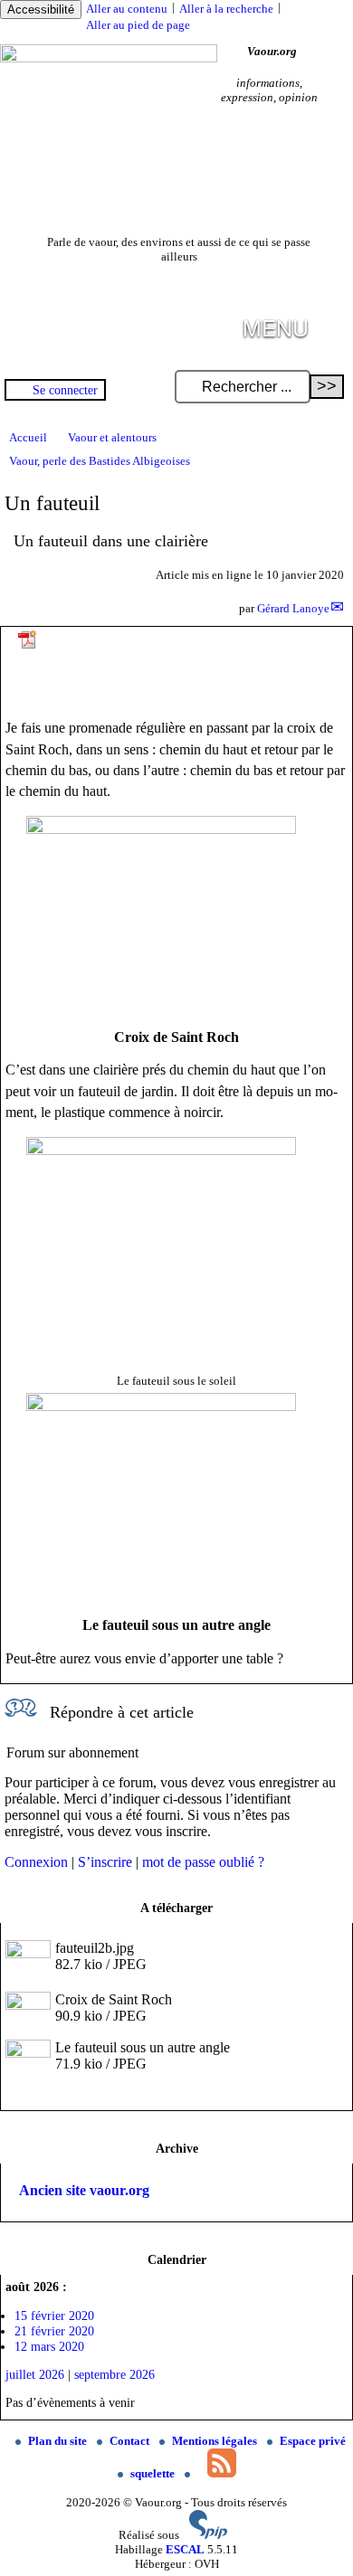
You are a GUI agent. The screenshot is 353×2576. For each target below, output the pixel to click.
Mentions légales (216, 2441)
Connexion (36, 1862)
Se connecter (65, 390)
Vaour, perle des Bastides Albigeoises (100, 461)
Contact (131, 2441)
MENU (276, 327)
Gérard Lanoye (293, 608)
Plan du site (59, 2441)
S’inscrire (105, 1862)
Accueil (28, 437)
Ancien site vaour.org (84, 2190)
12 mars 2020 (49, 2346)
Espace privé (313, 2441)
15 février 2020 (54, 2316)
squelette (154, 2473)
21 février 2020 (54, 2331)
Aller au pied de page (138, 25)
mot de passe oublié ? (203, 1862)
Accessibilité (41, 9)
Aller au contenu (127, 9)
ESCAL (185, 2549)
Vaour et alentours (112, 437)
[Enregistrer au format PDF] (28, 646)
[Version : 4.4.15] (208, 2535)
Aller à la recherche (226, 9)
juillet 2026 (35, 2374)
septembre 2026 (114, 2374)
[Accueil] (109, 58)
